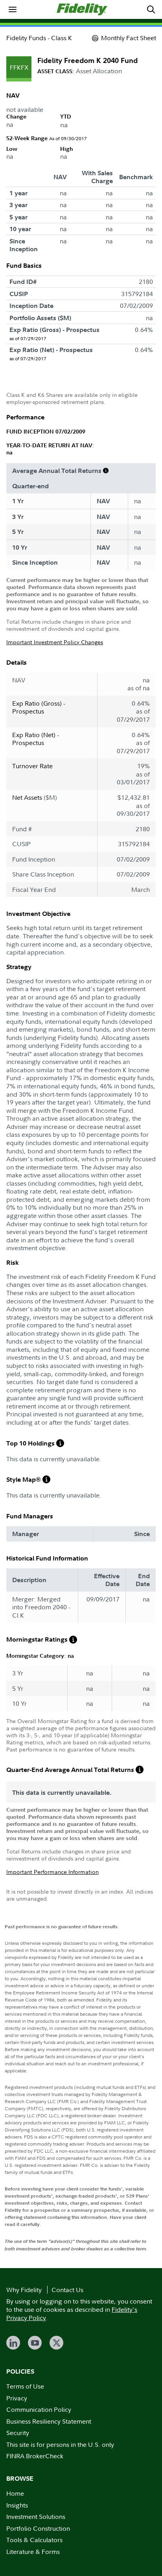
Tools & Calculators (34, 2540)
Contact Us (67, 2290)
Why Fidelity (24, 2290)
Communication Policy (39, 2409)
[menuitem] (13, 9)
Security (18, 2433)
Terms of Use (25, 2386)
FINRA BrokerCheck (35, 2456)
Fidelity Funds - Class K (39, 38)
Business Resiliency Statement (49, 2421)
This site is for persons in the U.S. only (60, 2444)
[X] (56, 2343)
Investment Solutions (36, 2517)
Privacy (17, 2398)
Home (15, 2493)
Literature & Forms (33, 2552)
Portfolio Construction (38, 2528)
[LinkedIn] (13, 2343)
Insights (17, 2505)
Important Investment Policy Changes (55, 642)
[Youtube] (35, 2343)
